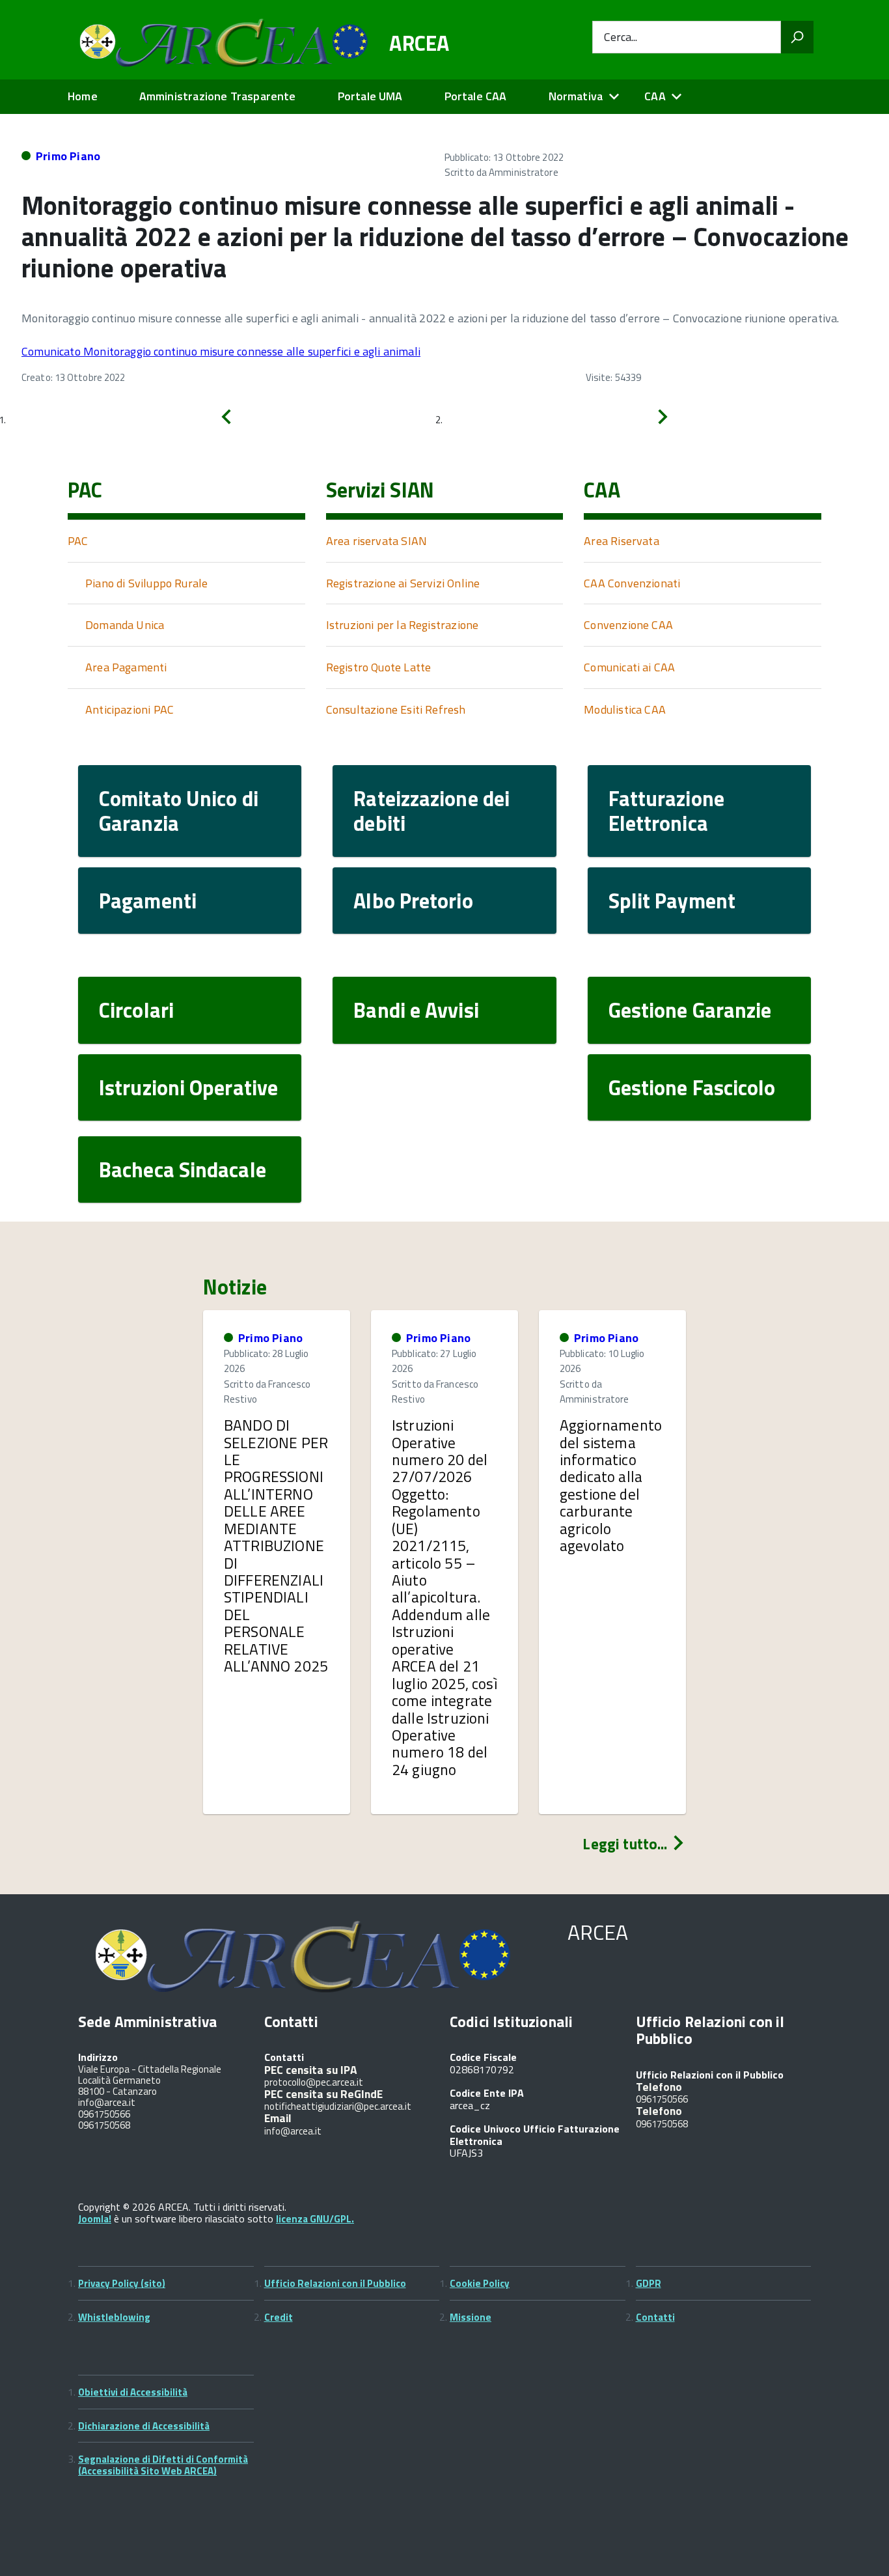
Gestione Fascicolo (692, 1087)
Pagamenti (148, 901)
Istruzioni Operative (188, 1087)
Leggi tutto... (626, 1844)
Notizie (235, 1287)
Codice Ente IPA (487, 2093)
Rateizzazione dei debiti (431, 811)
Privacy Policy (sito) (122, 2283)
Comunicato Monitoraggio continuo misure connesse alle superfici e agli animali (221, 351)
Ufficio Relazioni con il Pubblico (335, 2283)
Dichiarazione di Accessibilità (144, 2426)
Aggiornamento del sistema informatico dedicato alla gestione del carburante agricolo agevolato (611, 1485)
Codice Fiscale (483, 2057)
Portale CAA (476, 96)
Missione (471, 2317)
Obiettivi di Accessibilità (133, 2392)
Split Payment (672, 901)
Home (83, 96)
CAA (655, 96)
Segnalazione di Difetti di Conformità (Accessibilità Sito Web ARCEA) (163, 2465)
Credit (279, 2317)
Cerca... (621, 37)
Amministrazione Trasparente (218, 96)
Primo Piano (68, 156)
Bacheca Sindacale (183, 1169)
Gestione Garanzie (690, 1010)
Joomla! (95, 2219)
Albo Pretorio (413, 901)
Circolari (136, 1010)
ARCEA (419, 43)
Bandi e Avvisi (416, 1010)
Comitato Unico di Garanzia (179, 811)
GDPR (649, 2283)
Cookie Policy (480, 2283)
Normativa (576, 96)
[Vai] (797, 37)
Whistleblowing (114, 2317)
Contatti (655, 2317)
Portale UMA (370, 96)
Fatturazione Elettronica (666, 811)
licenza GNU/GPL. (315, 2219)
